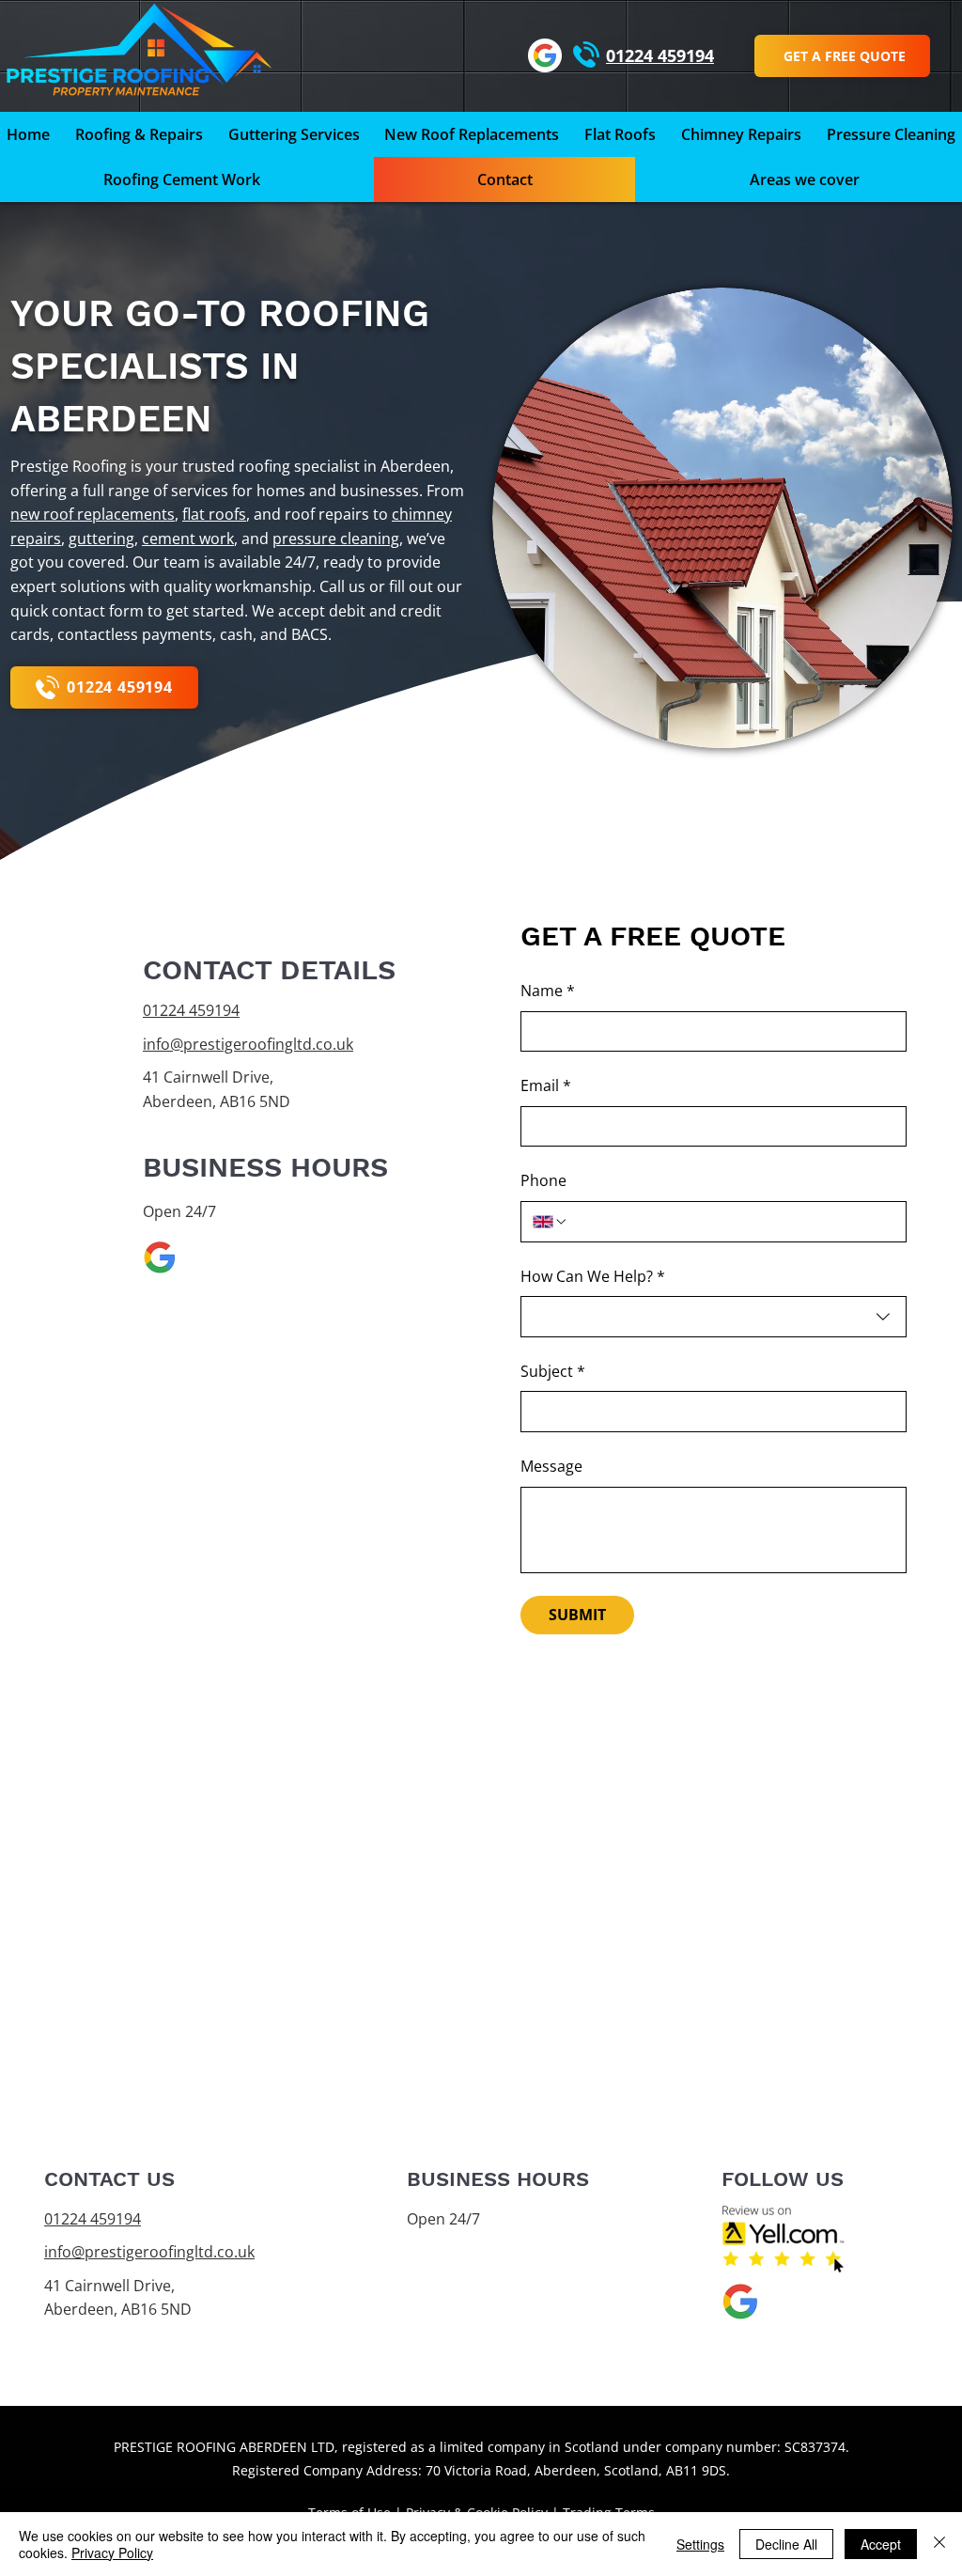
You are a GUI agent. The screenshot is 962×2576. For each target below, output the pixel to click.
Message (551, 1466)
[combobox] (714, 1317)
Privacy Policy (112, 2553)
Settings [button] (700, 2544)
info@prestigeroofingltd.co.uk (248, 1044)
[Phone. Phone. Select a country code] (551, 1222)
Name (548, 991)
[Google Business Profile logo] (160, 1257)
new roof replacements (93, 514)
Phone (543, 1180)
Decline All (786, 2544)
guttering (101, 539)
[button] (804, 180)
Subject (553, 1371)
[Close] (939, 2544)
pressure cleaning (336, 539)
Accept (881, 2544)
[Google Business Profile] (545, 55)
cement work (188, 539)
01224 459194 (191, 1010)
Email (546, 1085)
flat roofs (214, 514)
